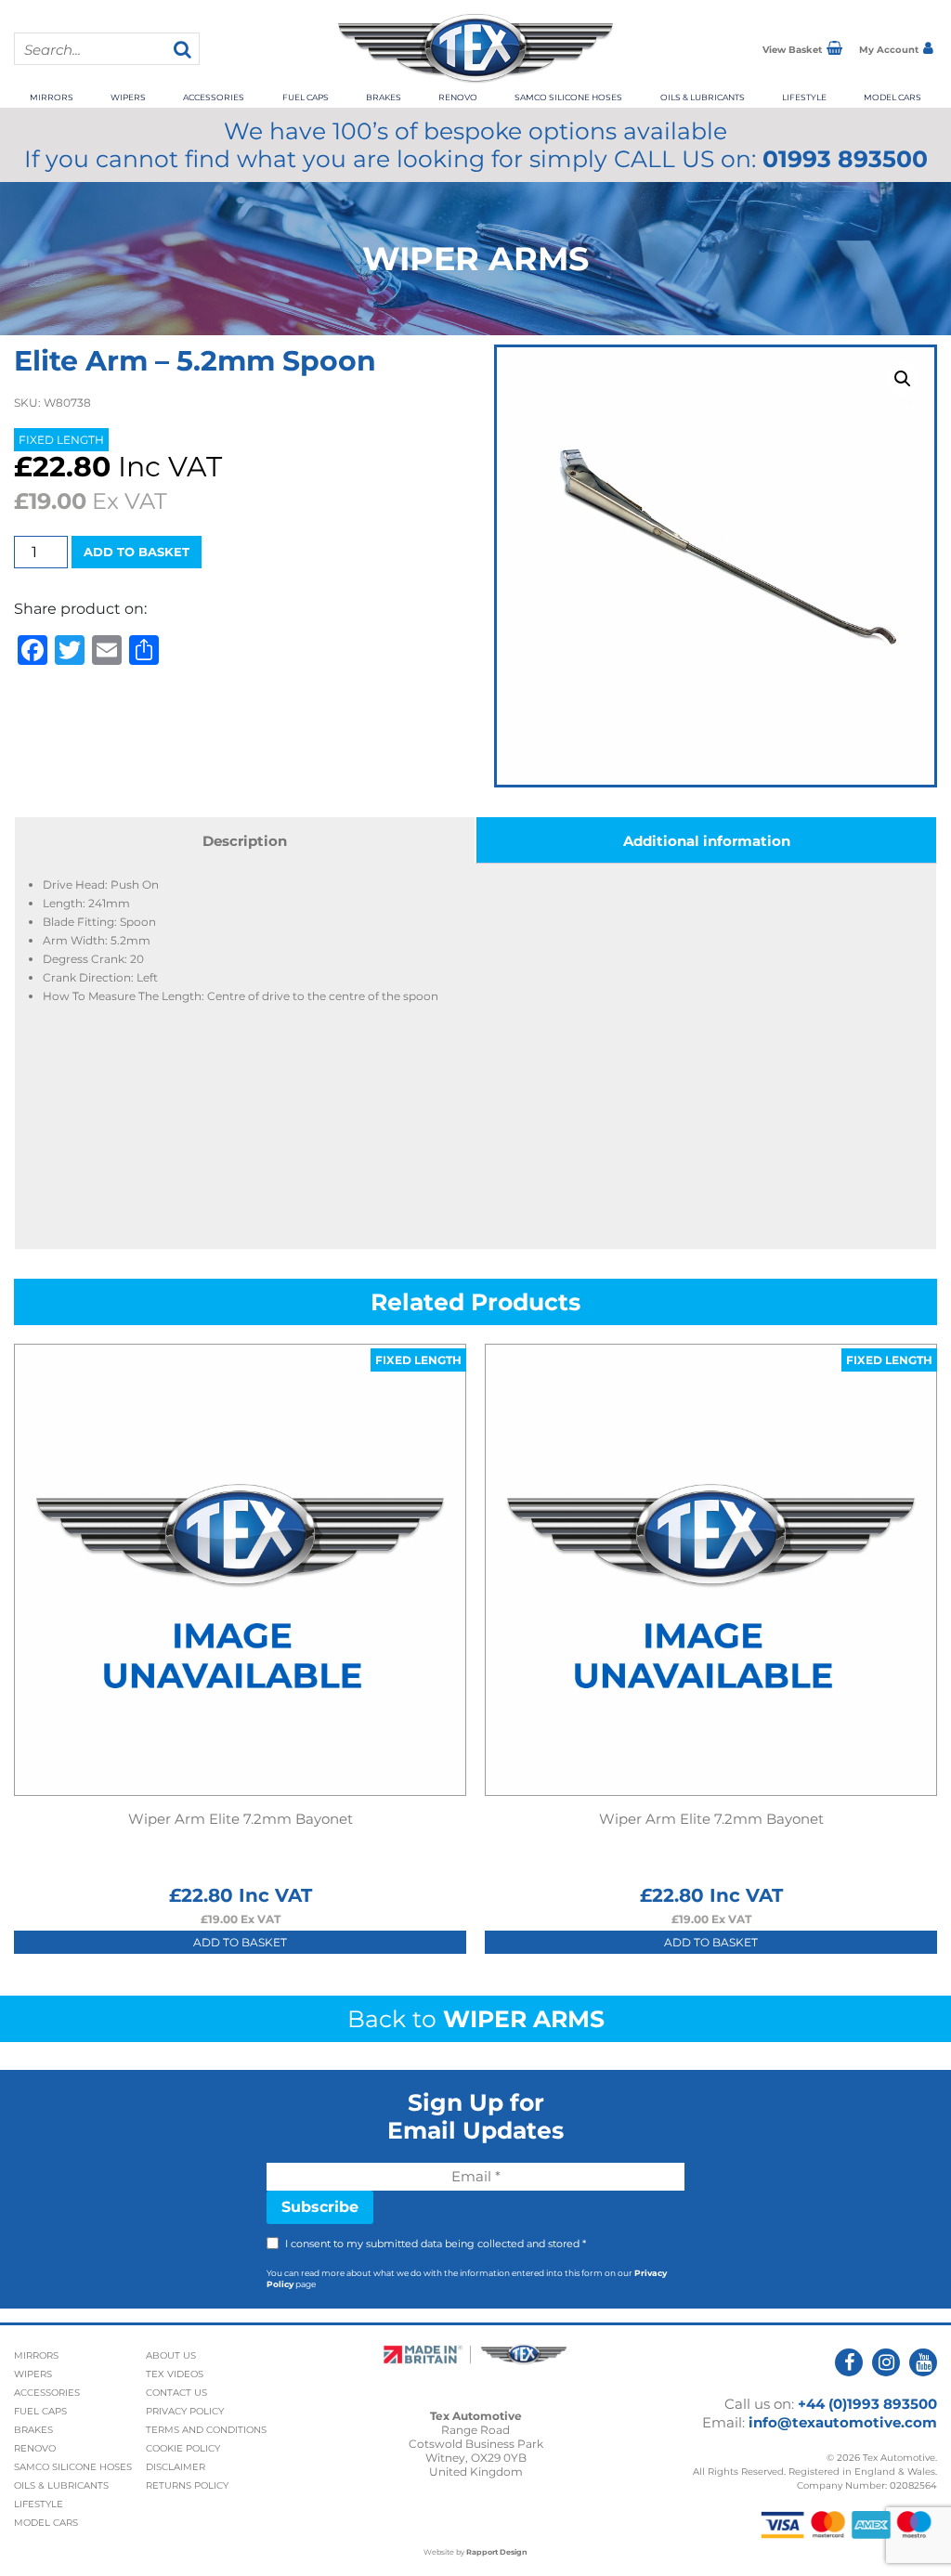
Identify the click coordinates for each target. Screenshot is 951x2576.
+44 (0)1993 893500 (867, 2404)
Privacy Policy (185, 2411)
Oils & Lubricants (703, 97)
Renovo (458, 97)
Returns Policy (187, 2485)
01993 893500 (845, 159)
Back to (476, 2019)
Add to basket (137, 552)
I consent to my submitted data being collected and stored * (436, 2244)
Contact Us (176, 2393)
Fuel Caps (306, 97)
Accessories (214, 97)
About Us (171, 2355)
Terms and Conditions (206, 2430)
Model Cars (892, 97)
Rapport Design (497, 2552)
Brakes (384, 97)
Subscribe (320, 2207)
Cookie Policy (183, 2448)
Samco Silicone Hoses (568, 97)
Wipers (128, 97)
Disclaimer (176, 2467)
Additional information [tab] (707, 841)
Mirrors (52, 97)
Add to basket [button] (240, 1942)
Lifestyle (804, 97)
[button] (903, 379)
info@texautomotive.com (843, 2422)
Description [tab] (245, 841)
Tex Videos (175, 2374)
